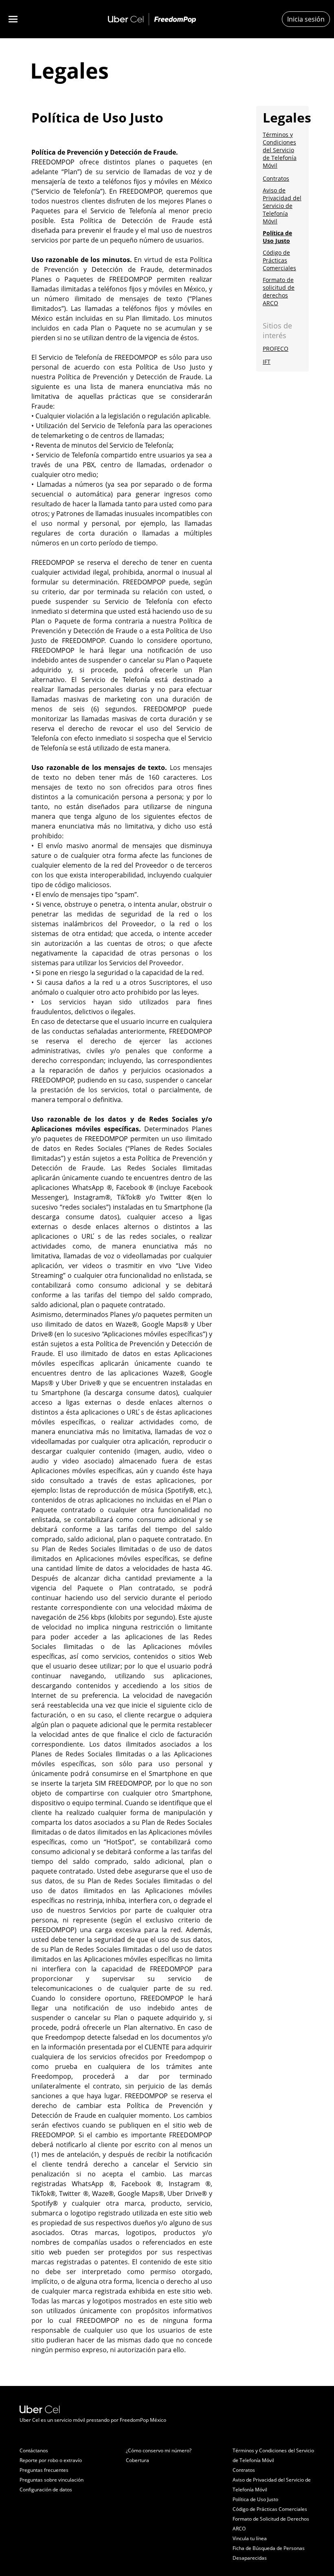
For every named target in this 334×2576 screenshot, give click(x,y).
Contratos (276, 178)
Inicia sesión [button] (306, 19)
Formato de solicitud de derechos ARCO (279, 291)
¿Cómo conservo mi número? (159, 2450)
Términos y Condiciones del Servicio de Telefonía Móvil (280, 150)
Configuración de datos (46, 2490)
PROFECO (276, 349)
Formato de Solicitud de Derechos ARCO (271, 2524)
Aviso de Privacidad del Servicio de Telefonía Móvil (282, 206)
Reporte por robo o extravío (51, 2460)
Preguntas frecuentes (44, 2470)
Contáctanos (34, 2450)
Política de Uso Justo (277, 237)
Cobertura (137, 2460)
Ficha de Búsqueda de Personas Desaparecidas (269, 2553)
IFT (267, 362)
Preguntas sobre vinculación (52, 2480)
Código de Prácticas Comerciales (279, 260)
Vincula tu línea (250, 2538)
